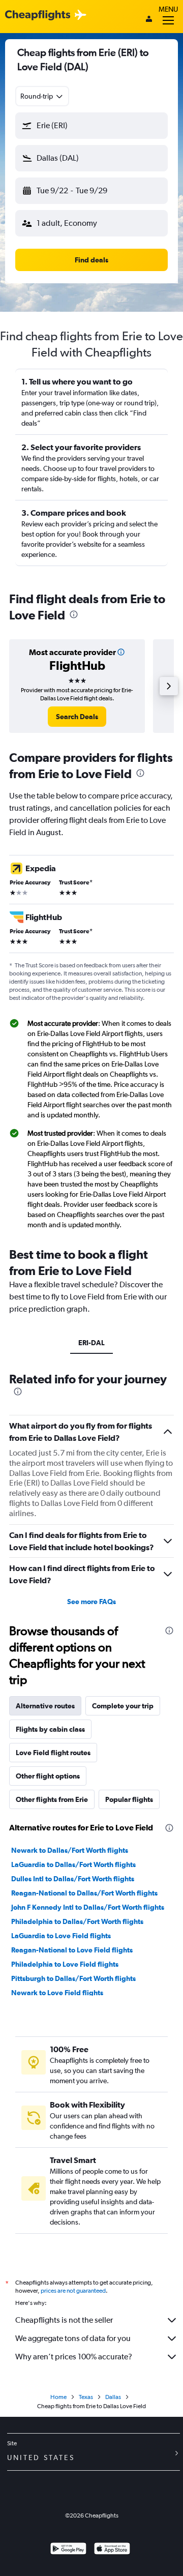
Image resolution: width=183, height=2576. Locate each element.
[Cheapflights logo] (38, 16)
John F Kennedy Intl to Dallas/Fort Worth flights (88, 1907)
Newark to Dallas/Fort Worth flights (70, 1850)
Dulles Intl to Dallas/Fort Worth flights (73, 1879)
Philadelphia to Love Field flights (65, 1964)
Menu (168, 9)
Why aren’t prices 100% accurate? (74, 2357)
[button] (91, 126)
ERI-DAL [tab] (91, 1343)
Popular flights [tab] (129, 1799)
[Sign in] (149, 20)
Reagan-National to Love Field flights (72, 1950)
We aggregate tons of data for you (73, 2338)
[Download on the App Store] (112, 2550)
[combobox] (42, 96)
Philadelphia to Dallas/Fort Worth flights (77, 1921)
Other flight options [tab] (48, 1776)
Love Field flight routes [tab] (53, 1753)
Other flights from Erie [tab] (52, 1799)
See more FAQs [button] (91, 1602)
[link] (77, 717)
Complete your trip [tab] (123, 1706)
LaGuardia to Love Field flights (61, 1936)
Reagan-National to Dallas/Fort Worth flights (84, 1893)
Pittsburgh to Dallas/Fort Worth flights (73, 1978)
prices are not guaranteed (73, 2291)
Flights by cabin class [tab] (50, 1729)
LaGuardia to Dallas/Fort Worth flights (73, 1864)
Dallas (113, 2397)
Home (58, 2397)
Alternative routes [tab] (45, 1706)
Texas (86, 2397)
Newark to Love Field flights (57, 1993)
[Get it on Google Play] (68, 2550)
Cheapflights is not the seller (64, 2320)
